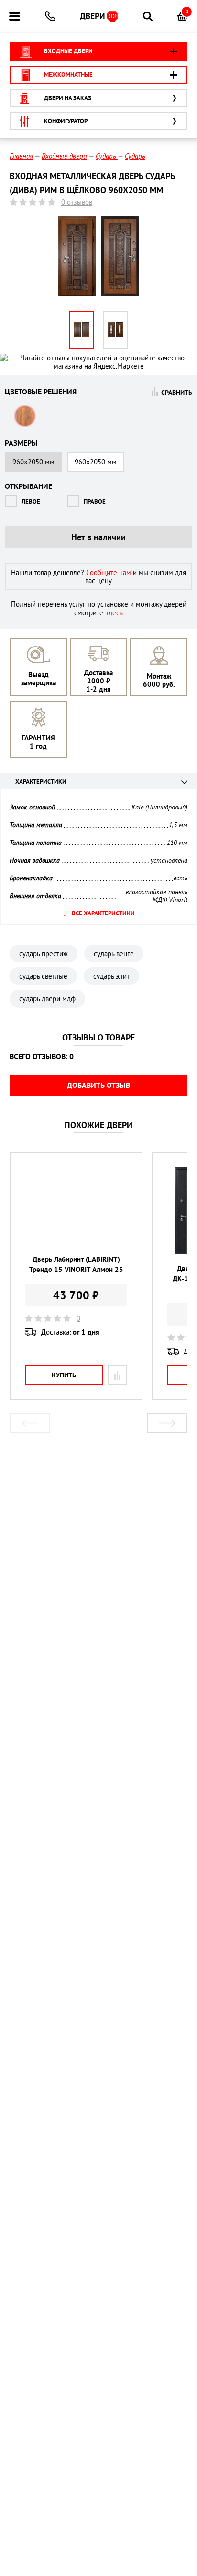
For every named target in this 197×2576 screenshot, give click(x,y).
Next (167, 1423)
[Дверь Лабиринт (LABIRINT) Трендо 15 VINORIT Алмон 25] (76, 1206)
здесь (114, 613)
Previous (30, 1423)
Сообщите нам (109, 572)
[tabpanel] (76, 1276)
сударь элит (111, 976)
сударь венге (114, 953)
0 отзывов (77, 202)
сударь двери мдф (47, 999)
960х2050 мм (96, 462)
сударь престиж (44, 953)
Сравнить (177, 392)
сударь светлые (43, 976)
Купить (64, 1375)
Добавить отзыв (98, 1085)
